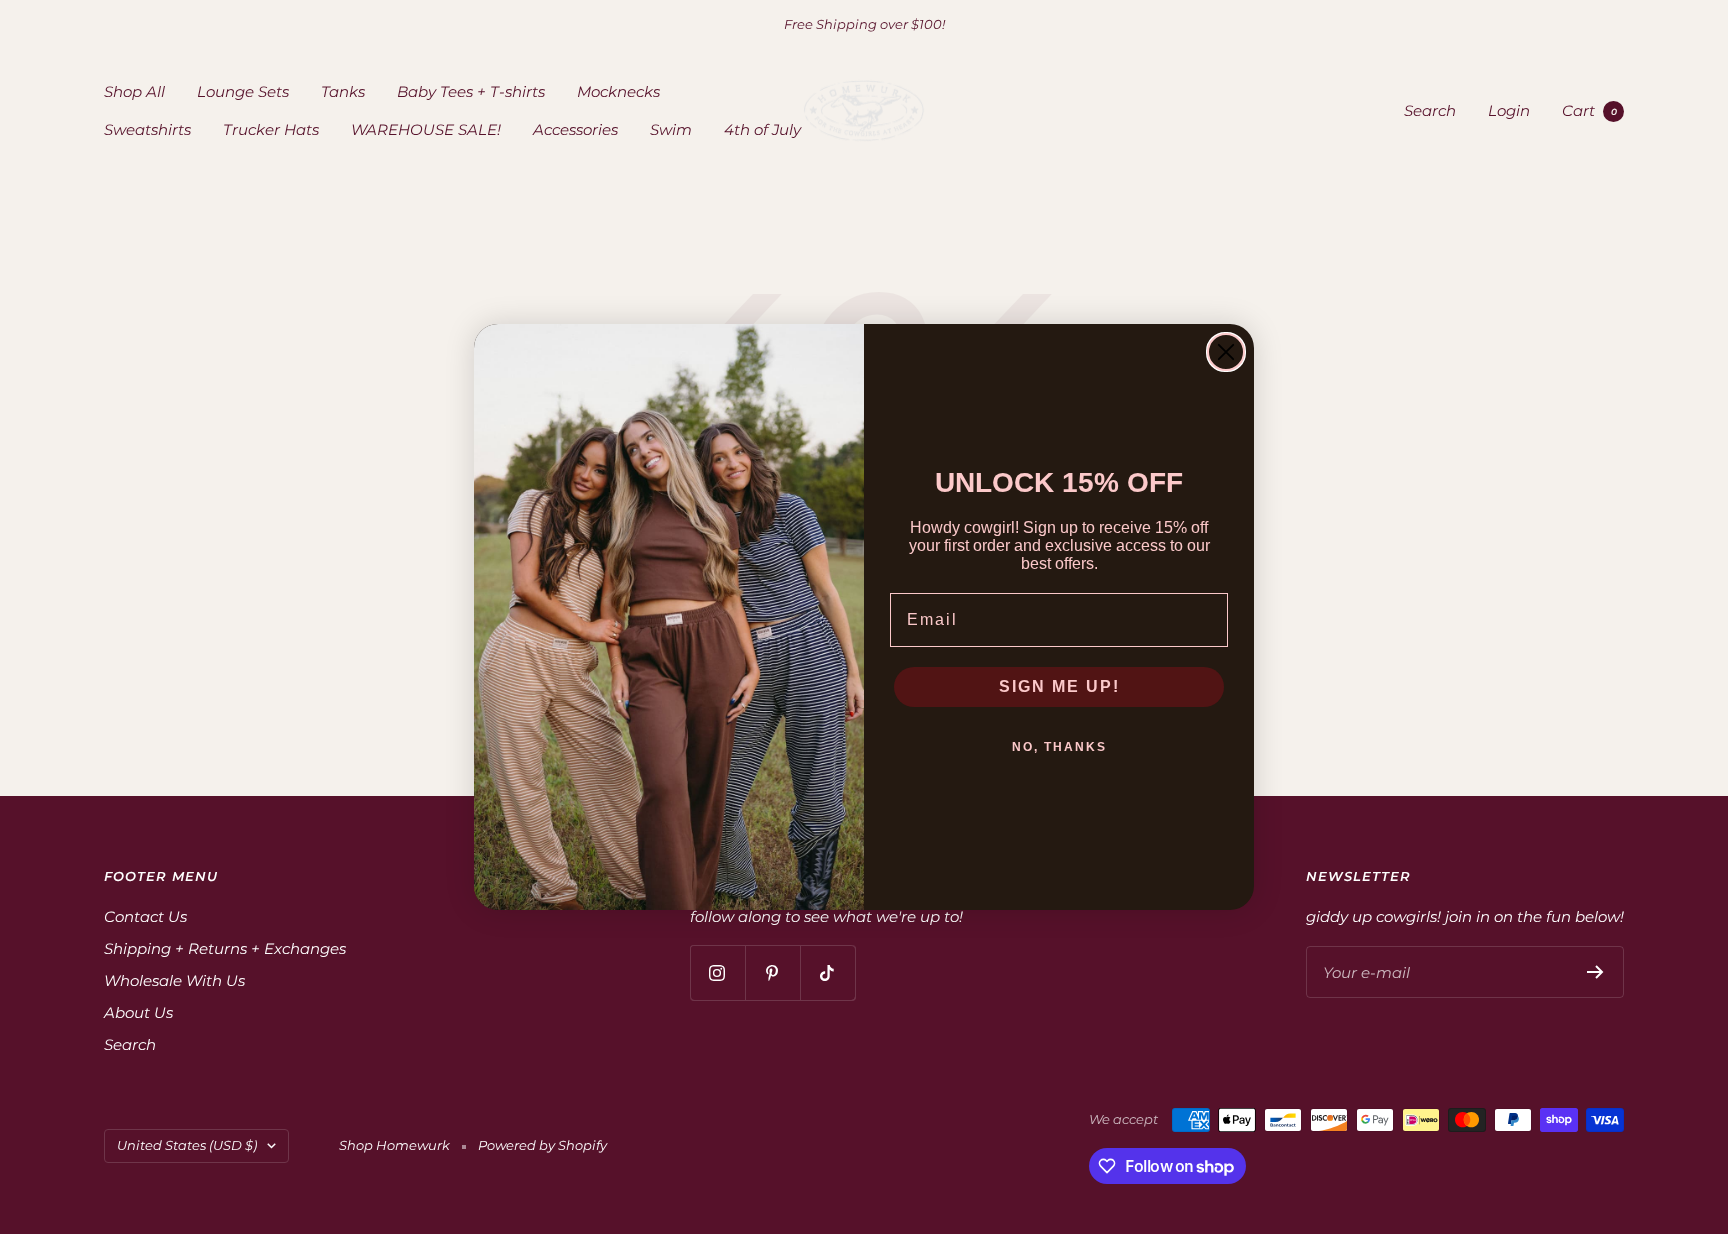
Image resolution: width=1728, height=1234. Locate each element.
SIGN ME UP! (1059, 686)
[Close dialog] (1226, 352)
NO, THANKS (1059, 747)
